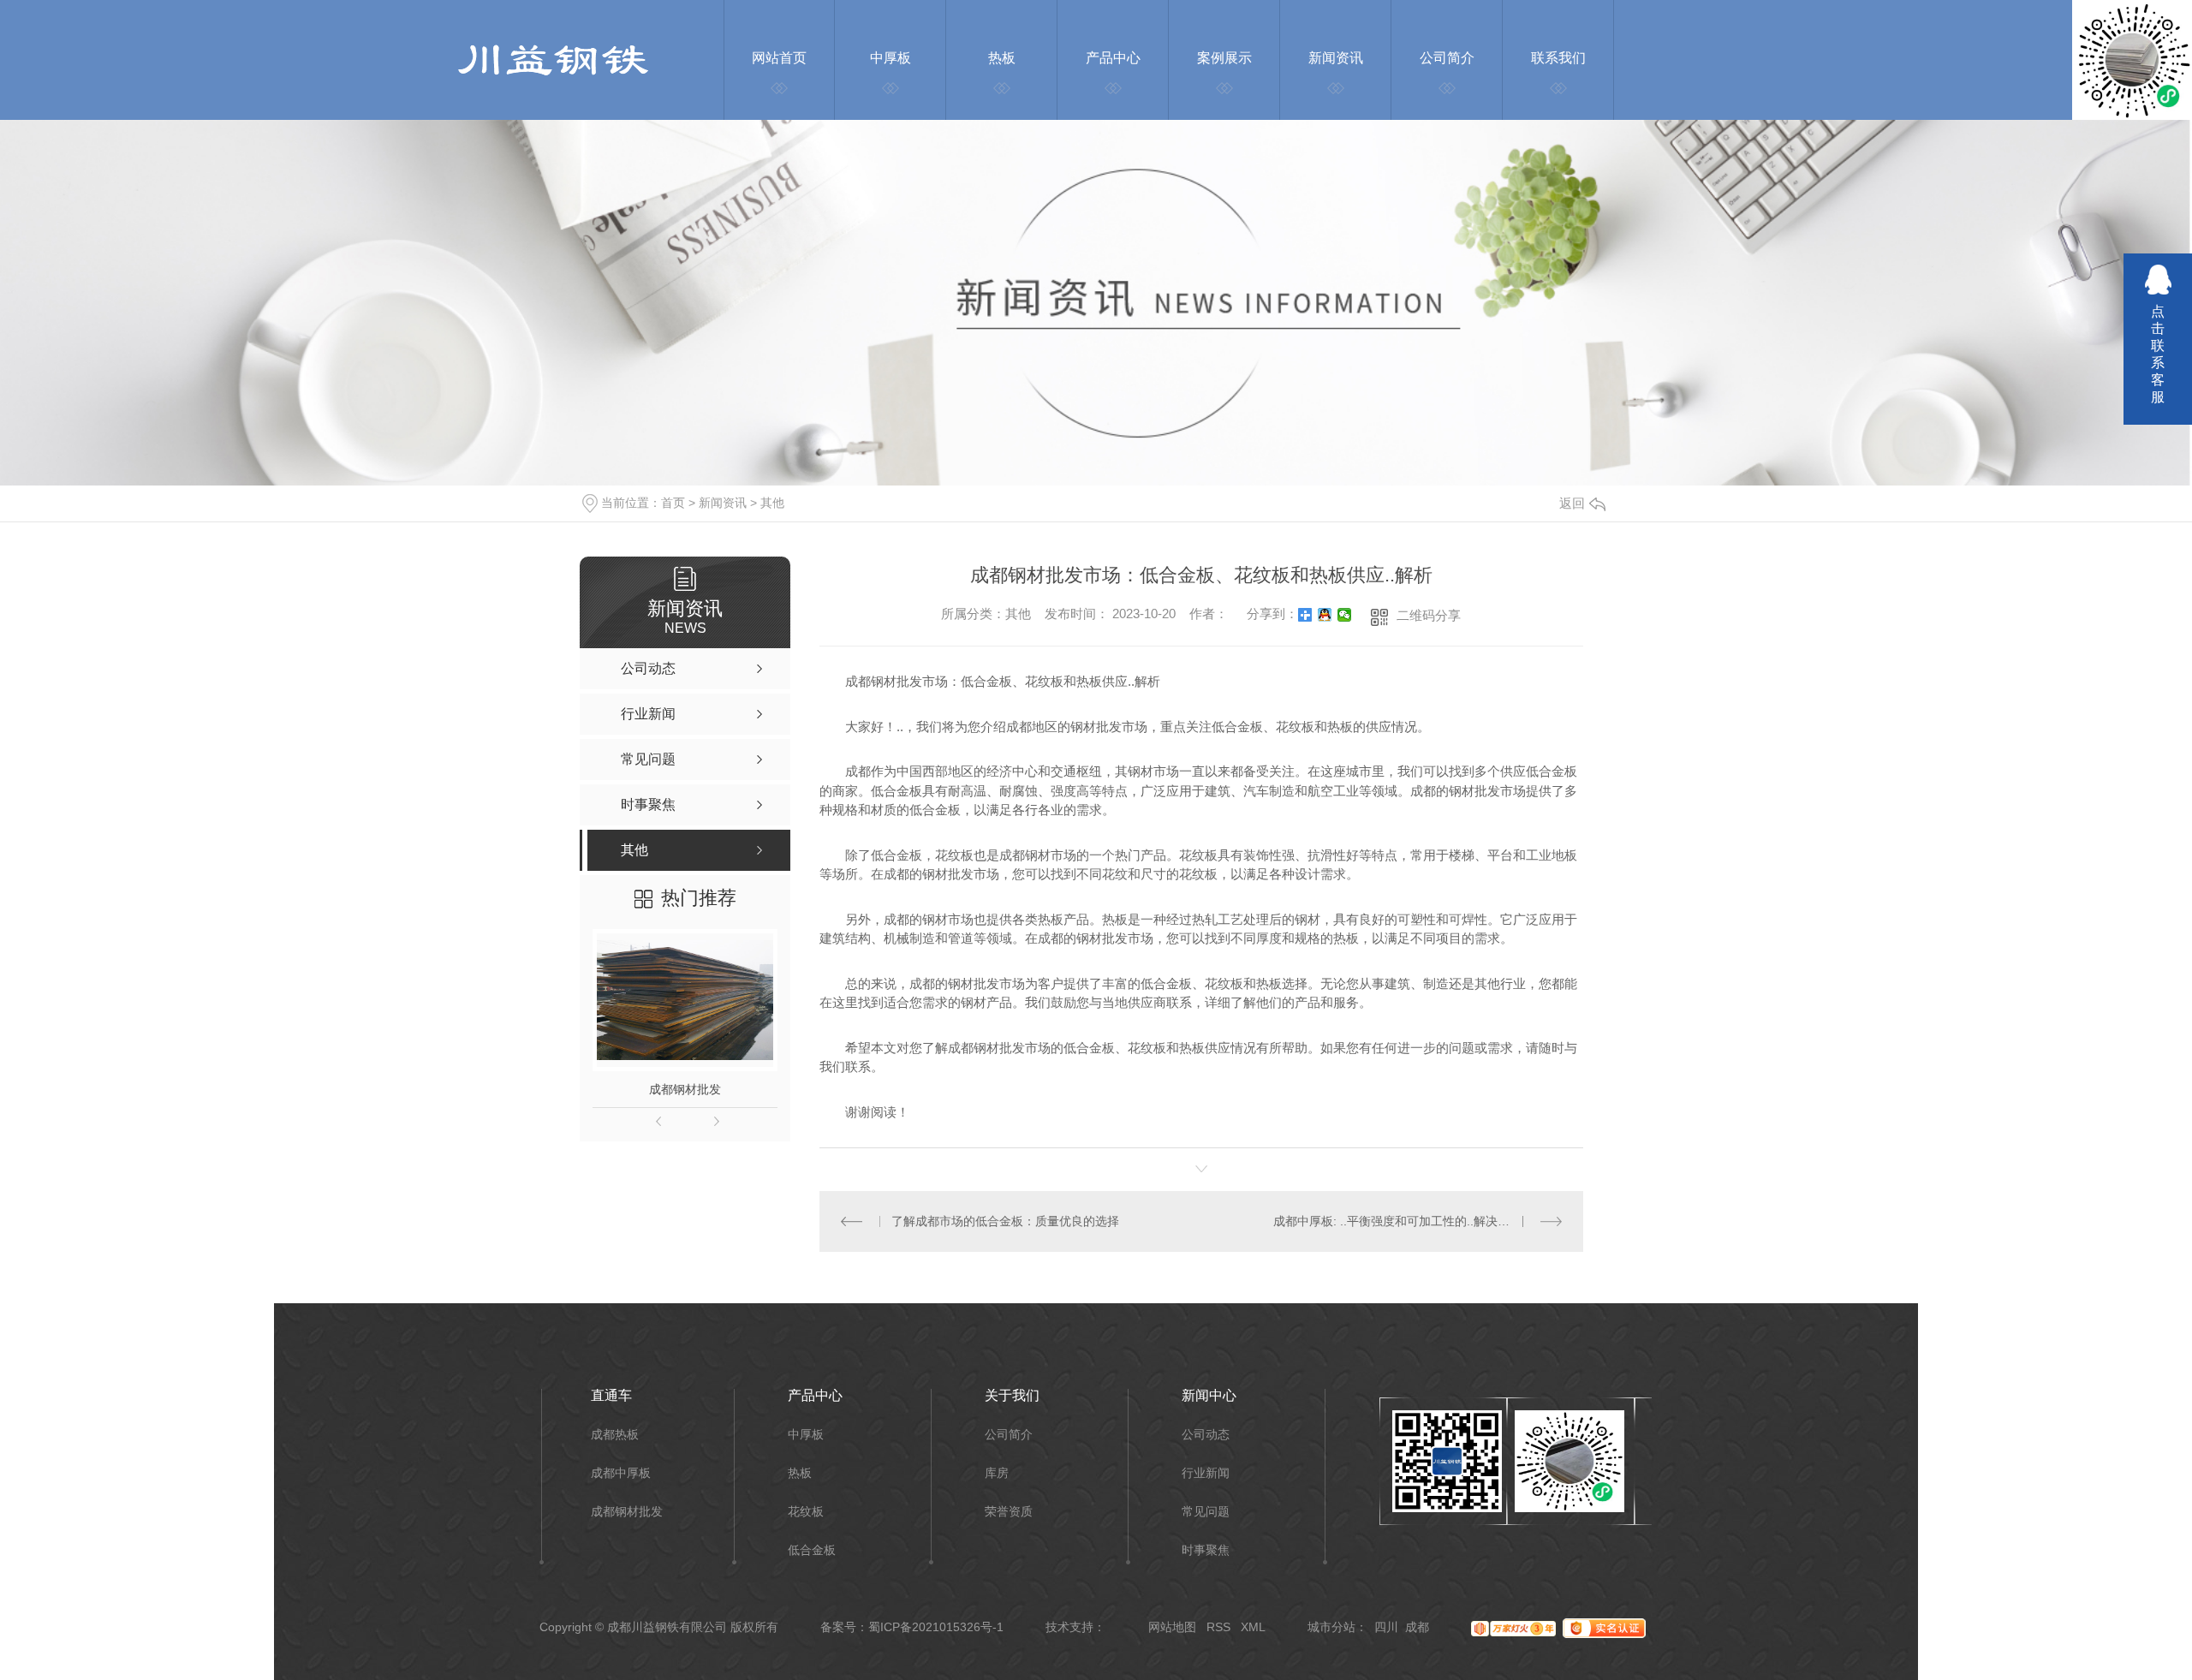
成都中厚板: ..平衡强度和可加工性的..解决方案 (1397, 1221)
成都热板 (615, 1435)
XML (1253, 1627)
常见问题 (1206, 1512)
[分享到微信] (1345, 615)
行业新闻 (1206, 1473)
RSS (1218, 1627)
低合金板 (812, 1550)
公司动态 (1206, 1435)
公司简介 (1009, 1435)
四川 (1386, 1627)
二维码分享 (1429, 615)
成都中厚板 (621, 1473)
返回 (1572, 503)
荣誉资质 (1009, 1512)
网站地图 (1172, 1627)
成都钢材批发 (685, 1089)
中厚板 (806, 1435)
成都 (1417, 1627)
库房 (997, 1473)
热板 (800, 1473)
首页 (673, 503)
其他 (772, 503)
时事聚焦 (1206, 1550)
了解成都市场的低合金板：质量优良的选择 (1005, 1221)
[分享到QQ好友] (1325, 615)
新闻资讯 (723, 503)
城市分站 (1331, 1627)
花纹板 (806, 1512)
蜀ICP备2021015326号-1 (936, 1627)
